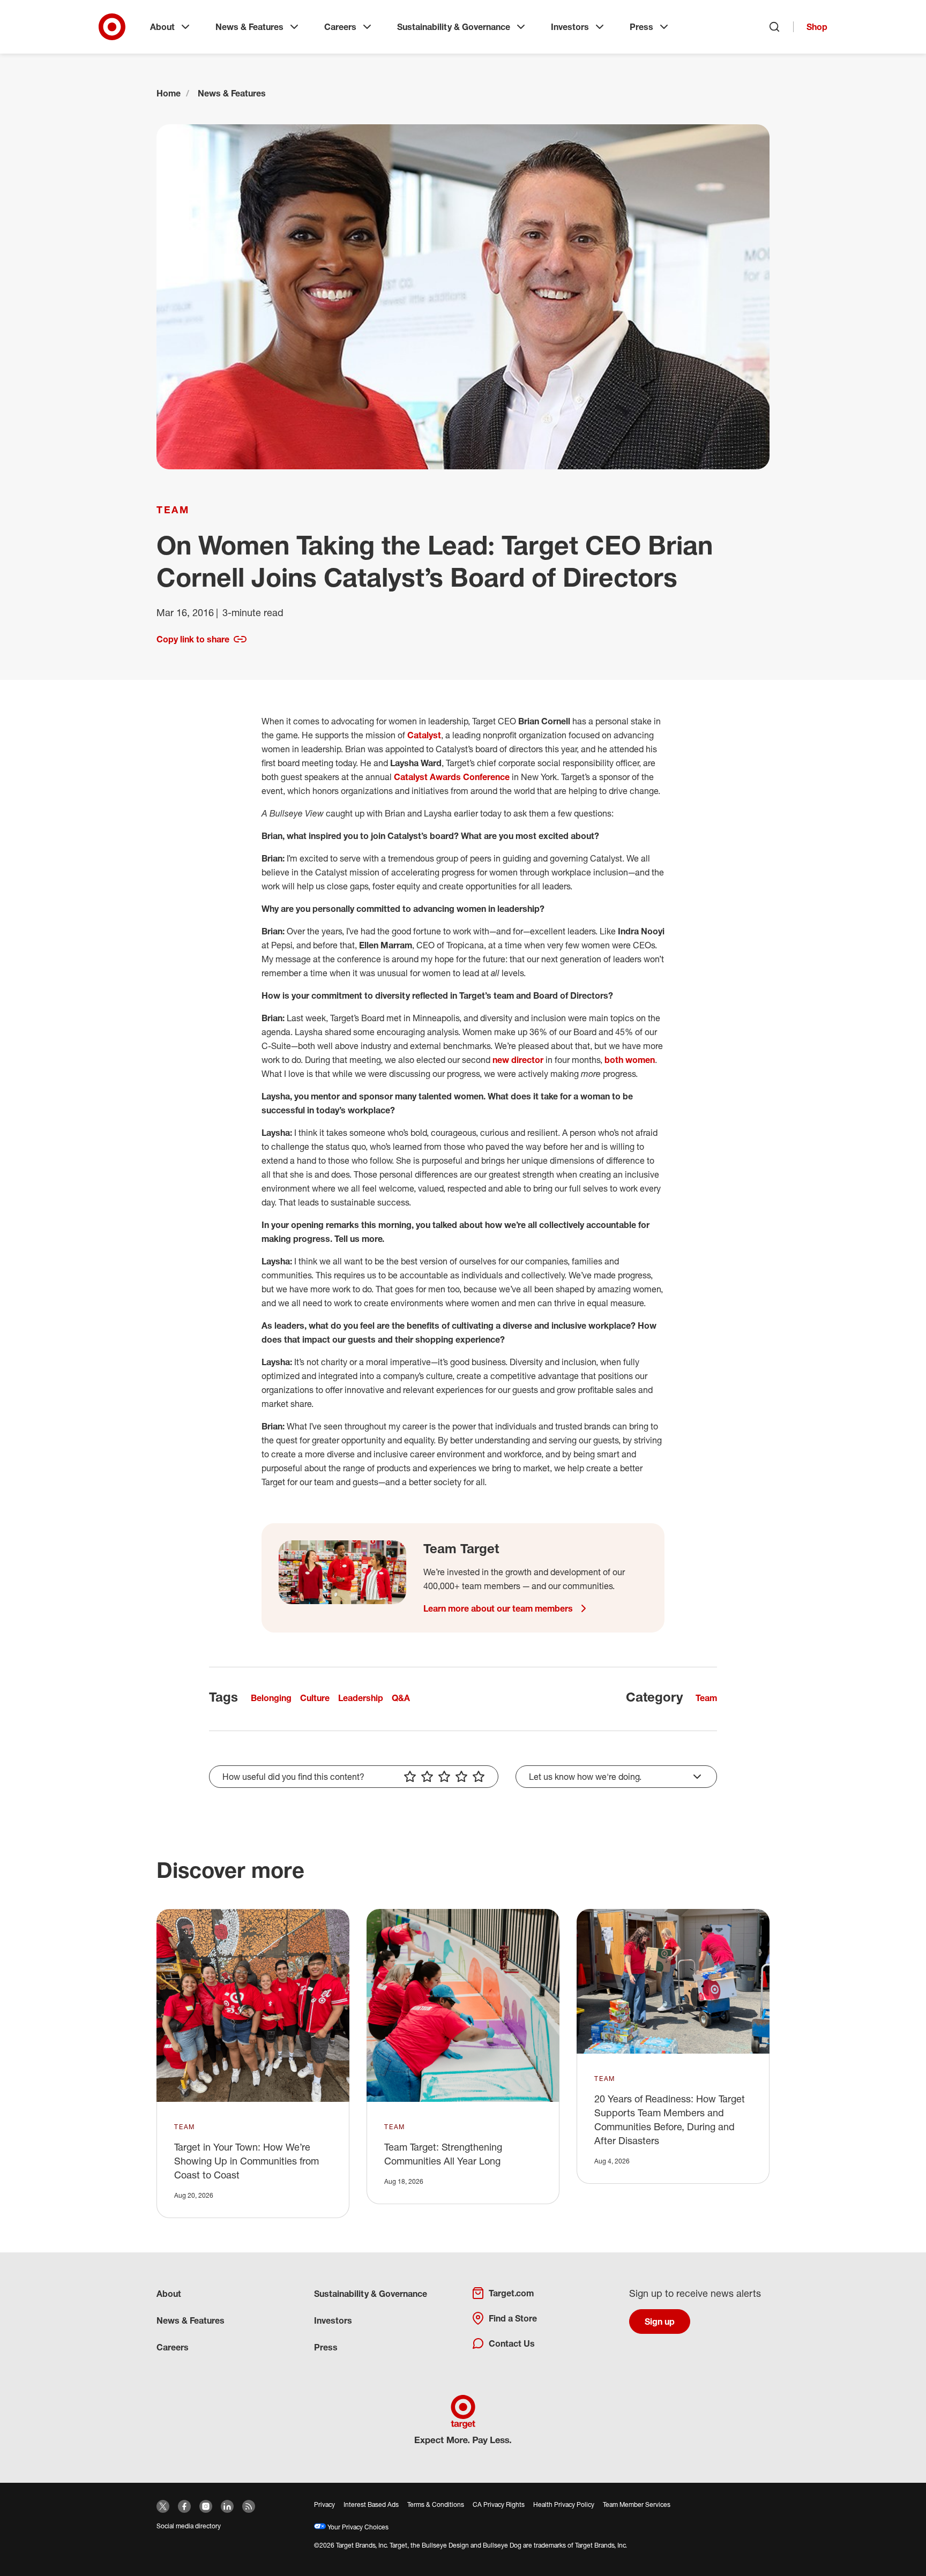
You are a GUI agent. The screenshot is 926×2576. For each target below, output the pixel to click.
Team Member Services (637, 2504)
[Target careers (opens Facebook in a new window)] (184, 2506)
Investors (570, 27)
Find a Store (513, 2318)
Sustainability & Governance (454, 27)
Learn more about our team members (498, 1608)
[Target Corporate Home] (112, 27)
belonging (271, 1698)
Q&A (401, 1698)
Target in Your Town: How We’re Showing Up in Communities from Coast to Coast (247, 2161)
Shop (817, 27)
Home (169, 93)
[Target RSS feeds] (249, 2506)
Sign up (660, 2322)
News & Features (249, 27)
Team (173, 510)
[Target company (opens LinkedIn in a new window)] (227, 2506)
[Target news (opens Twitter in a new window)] (163, 2506)
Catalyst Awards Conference (452, 777)
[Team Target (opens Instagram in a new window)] (206, 2506)
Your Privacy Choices (357, 2527)
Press (641, 27)
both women (630, 1060)
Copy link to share (193, 639)
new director (518, 1060)
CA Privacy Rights (499, 2504)
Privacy (324, 2504)
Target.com (511, 2293)
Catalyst (424, 735)
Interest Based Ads (371, 2504)
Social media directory (189, 2526)
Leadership (361, 1698)
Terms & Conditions (436, 2504)
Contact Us (512, 2343)
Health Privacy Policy (564, 2504)
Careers (340, 27)
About (162, 27)
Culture (315, 1698)
